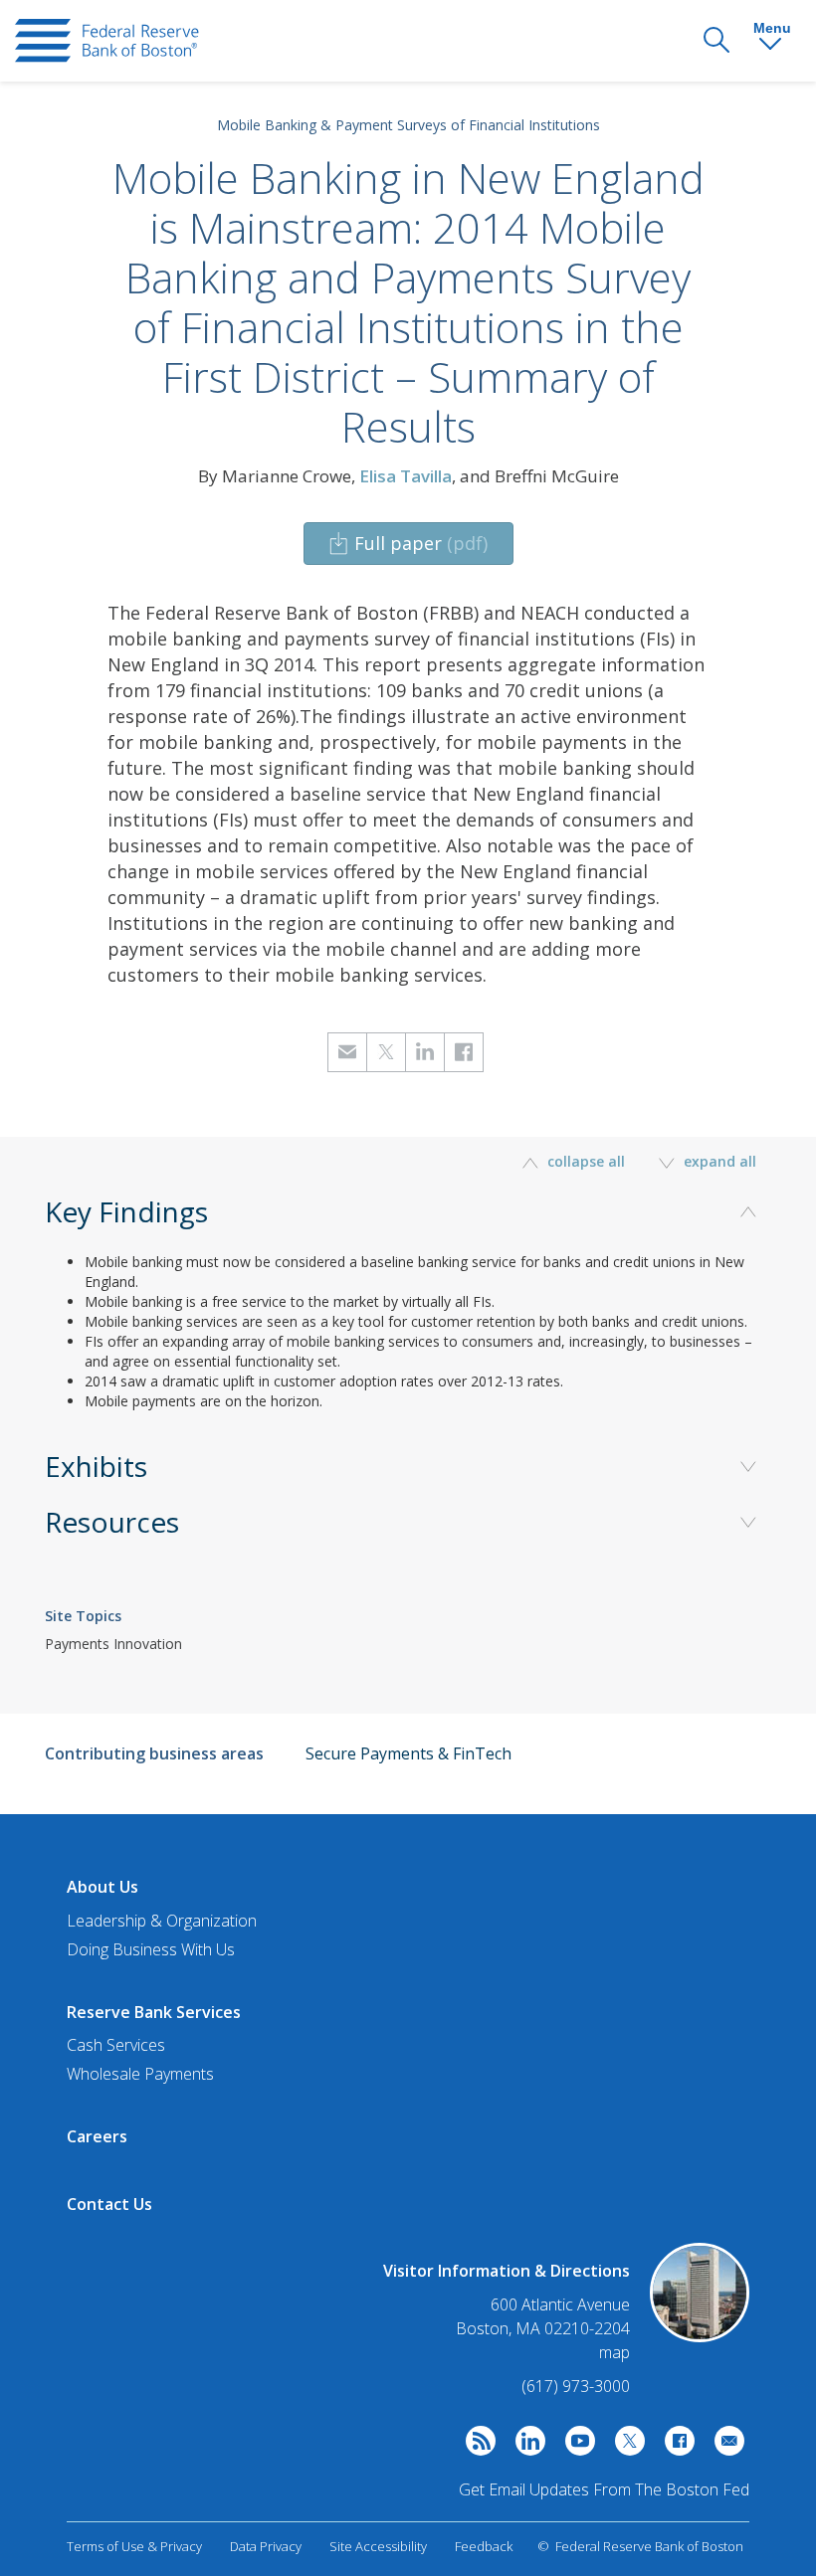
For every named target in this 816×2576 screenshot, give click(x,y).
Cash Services (116, 2045)
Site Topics (83, 1616)
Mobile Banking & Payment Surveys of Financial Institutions (408, 125)
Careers (97, 2136)
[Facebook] (675, 2446)
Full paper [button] (421, 543)
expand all (718, 1161)
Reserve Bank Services (154, 2012)
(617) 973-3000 (576, 2386)
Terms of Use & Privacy (134, 2546)
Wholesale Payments (140, 2074)
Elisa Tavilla (406, 476)
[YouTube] (575, 2446)
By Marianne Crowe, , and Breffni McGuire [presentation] (408, 476)
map (614, 2352)
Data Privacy (266, 2546)
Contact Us (109, 2204)
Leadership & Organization (162, 1921)
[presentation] (107, 41)
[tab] (408, 1337)
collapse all (586, 1161)
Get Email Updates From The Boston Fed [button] (604, 2489)
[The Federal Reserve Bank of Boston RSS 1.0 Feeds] (476, 2446)
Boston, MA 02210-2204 (543, 2329)
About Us (102, 1887)
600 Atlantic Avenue (560, 2305)
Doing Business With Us (151, 1949)
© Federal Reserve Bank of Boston (640, 2546)
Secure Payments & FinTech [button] (408, 1753)
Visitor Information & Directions (507, 2271)
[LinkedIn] (525, 2446)
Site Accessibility (378, 2546)
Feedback (484, 2546)
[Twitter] (625, 2446)
